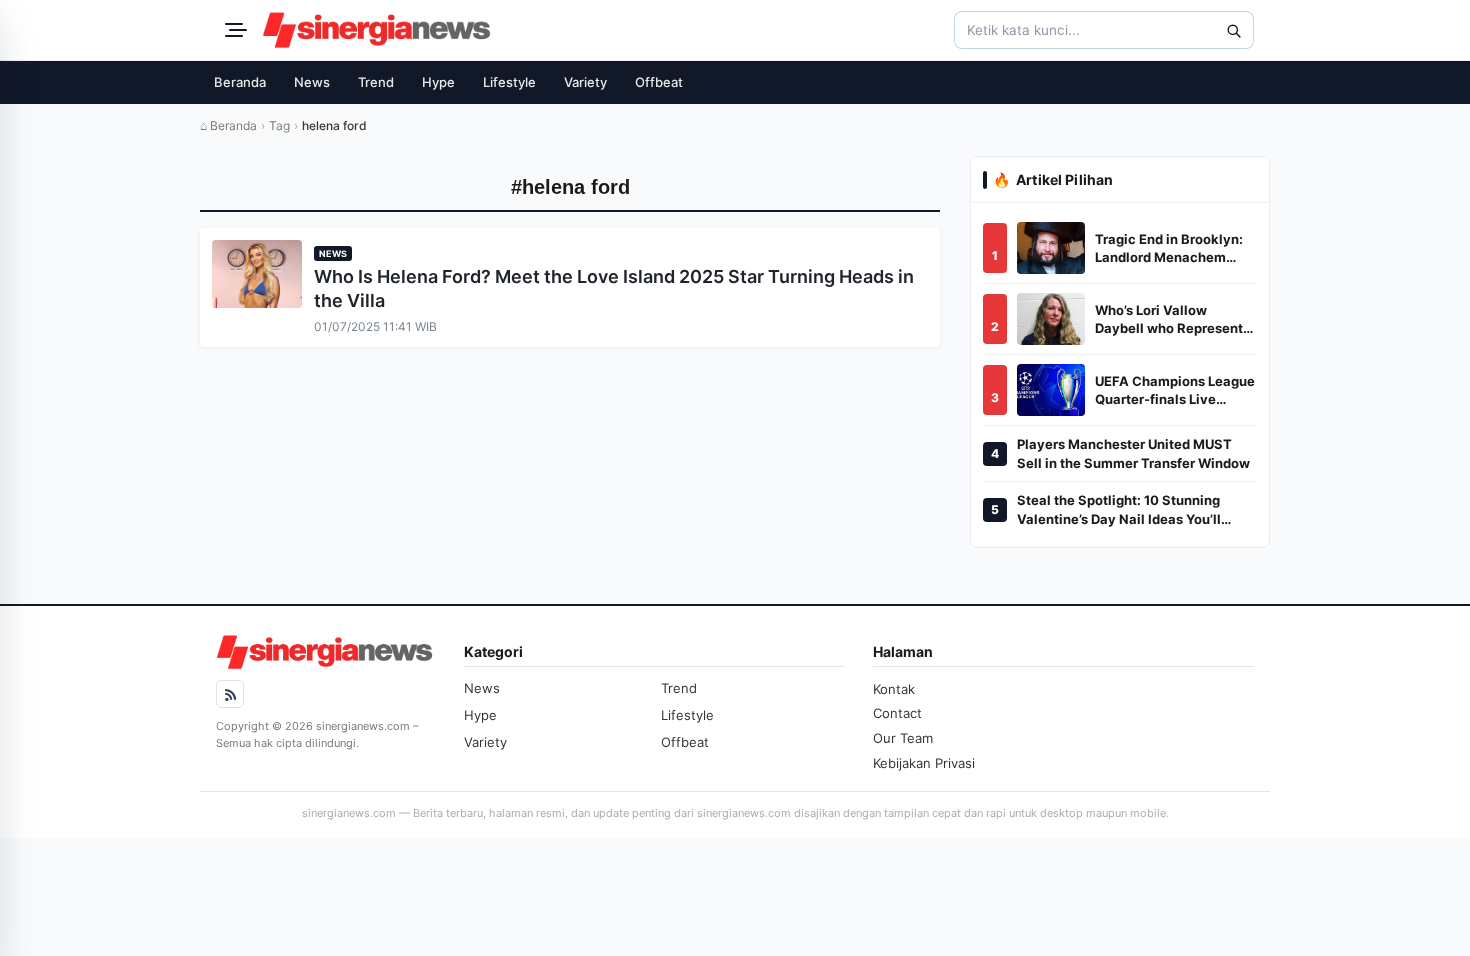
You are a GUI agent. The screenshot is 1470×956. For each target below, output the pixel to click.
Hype (438, 82)
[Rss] (230, 694)
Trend (376, 82)
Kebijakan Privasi (924, 763)
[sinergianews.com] (377, 30)
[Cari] (1233, 30)
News (312, 82)
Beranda (240, 82)
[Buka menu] (233, 30)
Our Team (903, 738)
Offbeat (659, 82)
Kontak (894, 689)
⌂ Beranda (228, 125)
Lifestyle (509, 82)
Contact (897, 713)
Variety (585, 82)
